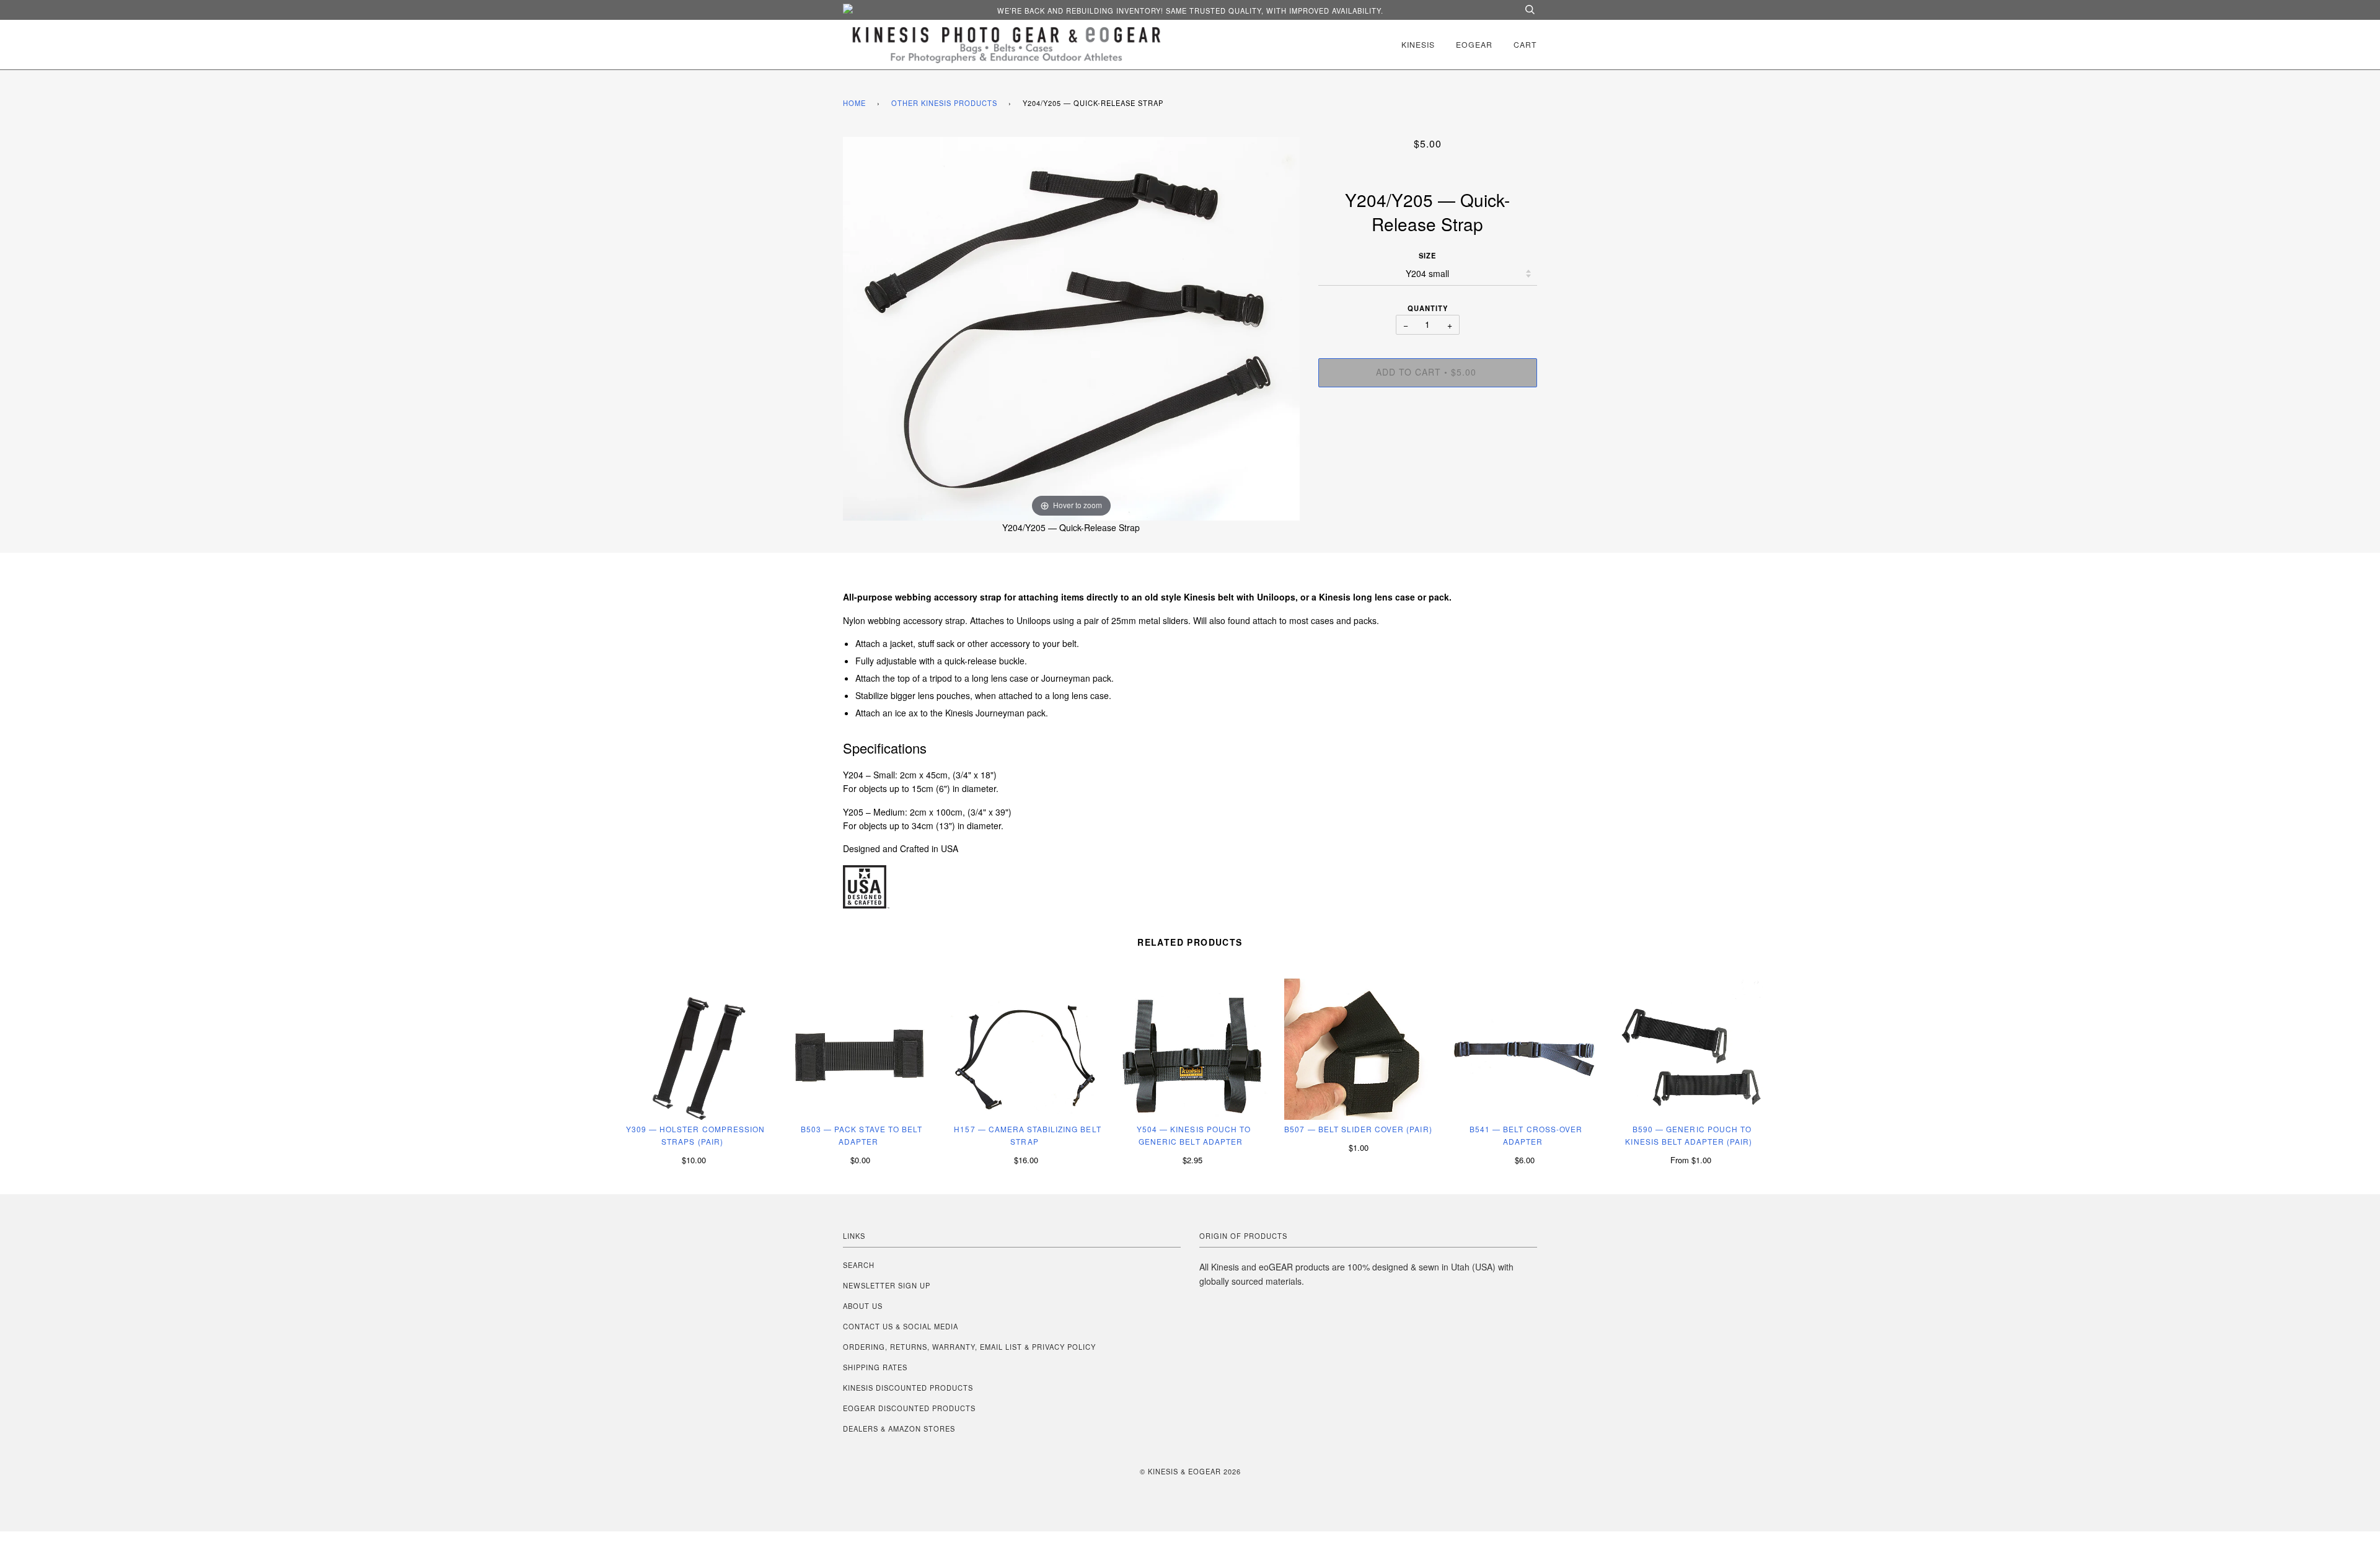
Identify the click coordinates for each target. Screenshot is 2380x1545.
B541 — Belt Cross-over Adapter (1526, 1135)
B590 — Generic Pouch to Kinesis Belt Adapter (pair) (1689, 1135)
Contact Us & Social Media (901, 1326)
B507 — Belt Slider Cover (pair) (1358, 1129)
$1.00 (1359, 1147)
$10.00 (694, 1160)
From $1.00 (1691, 1160)
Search (859, 1265)
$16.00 (1026, 1160)
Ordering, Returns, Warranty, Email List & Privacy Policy (969, 1347)
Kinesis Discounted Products (908, 1388)
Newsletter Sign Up (887, 1285)
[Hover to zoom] (1071, 327)
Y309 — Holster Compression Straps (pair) (695, 1135)
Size (1427, 255)
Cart (1525, 44)
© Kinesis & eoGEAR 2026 (1190, 1471)
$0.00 (860, 1160)
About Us (863, 1306)
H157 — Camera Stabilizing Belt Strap (1027, 1135)
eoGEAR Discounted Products (909, 1408)
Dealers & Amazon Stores (899, 1428)
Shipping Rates (875, 1367)
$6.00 (1525, 1160)
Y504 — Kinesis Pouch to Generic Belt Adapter (1194, 1135)
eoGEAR (1474, 44)
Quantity (1428, 308)
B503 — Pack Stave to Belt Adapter (862, 1135)
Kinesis (1418, 44)
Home (854, 103)
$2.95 (1192, 1160)
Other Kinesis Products (944, 103)
